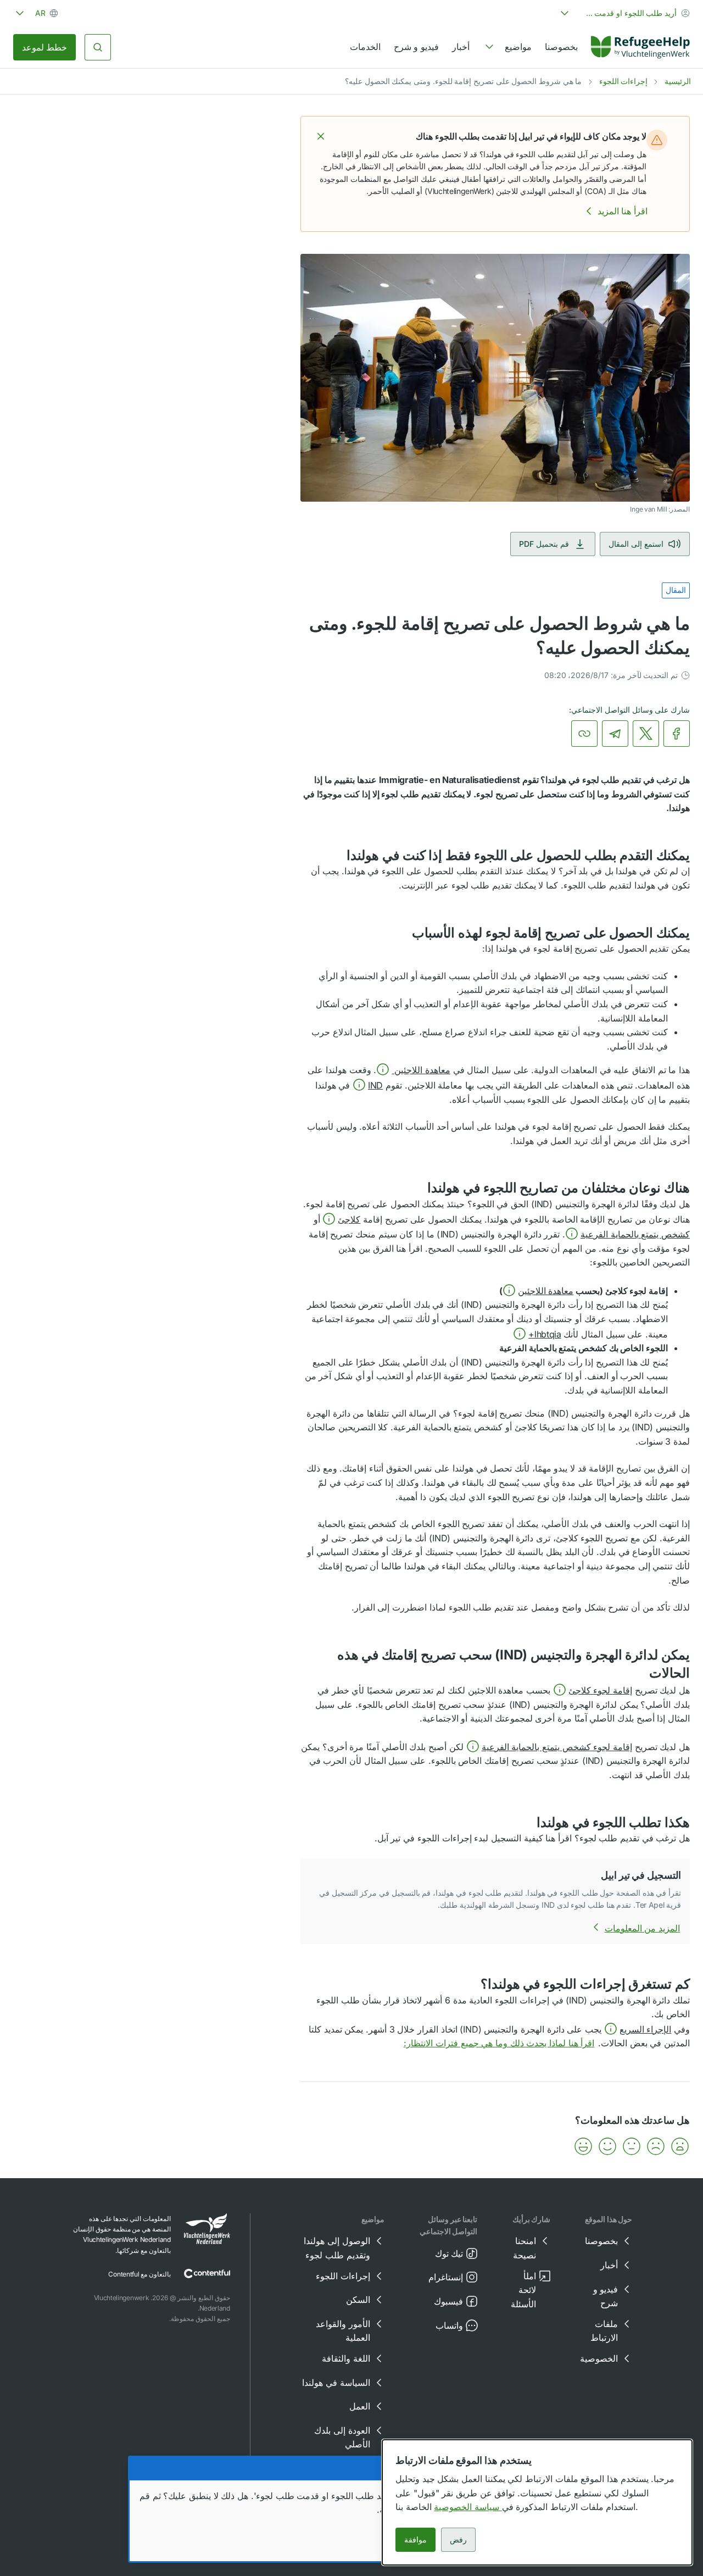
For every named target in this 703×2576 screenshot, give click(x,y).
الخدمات (365, 47)
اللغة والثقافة (346, 2358)
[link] (640, 47)
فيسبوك (448, 2301)
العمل (360, 2406)
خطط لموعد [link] (44, 47)
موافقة (415, 2539)
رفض (458, 2539)
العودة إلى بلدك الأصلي (342, 2438)
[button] (321, 136)
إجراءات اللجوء (624, 81)
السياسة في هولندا (336, 2383)
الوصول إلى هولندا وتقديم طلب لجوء (337, 2248)
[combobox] (624, 13)
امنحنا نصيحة (525, 2248)
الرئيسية (678, 81)
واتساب (449, 2325)
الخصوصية (599, 2358)
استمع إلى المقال (636, 544)
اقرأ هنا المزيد (623, 211)
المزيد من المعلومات (642, 1928)
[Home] (640, 47)
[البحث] (98, 47)
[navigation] (507, 47)
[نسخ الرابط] (584, 734)
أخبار (461, 47)
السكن (358, 2300)
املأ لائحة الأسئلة (523, 2290)
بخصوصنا (561, 47)
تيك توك (449, 2253)
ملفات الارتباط (604, 2331)
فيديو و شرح (416, 47)
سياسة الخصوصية (468, 2507)
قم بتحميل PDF (544, 544)
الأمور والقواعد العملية (343, 2331)
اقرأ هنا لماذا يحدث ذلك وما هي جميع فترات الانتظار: (499, 2043)
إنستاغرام (446, 2277)
